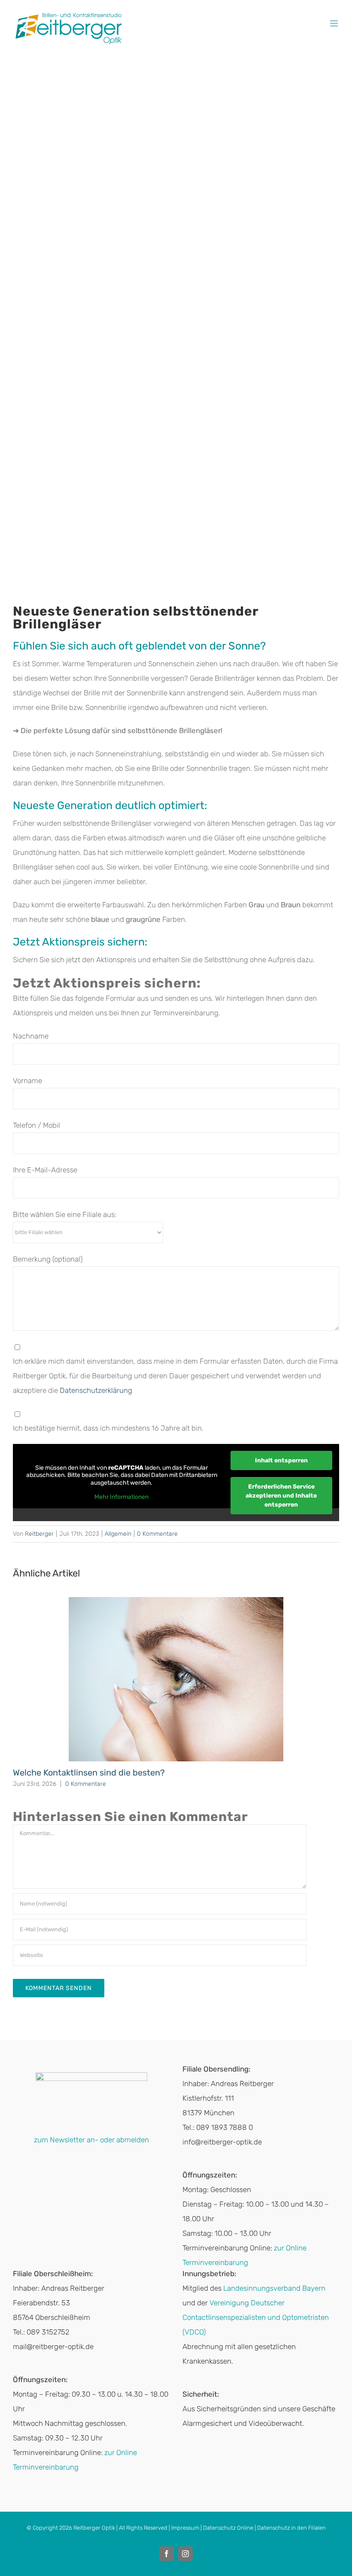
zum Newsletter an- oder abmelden (91, 2140)
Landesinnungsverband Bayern (274, 2288)
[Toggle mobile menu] (335, 23)
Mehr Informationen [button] (121, 1497)
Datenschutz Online (228, 2528)
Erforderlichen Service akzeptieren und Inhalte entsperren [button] (281, 1496)
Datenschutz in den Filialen (291, 2528)
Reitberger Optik (94, 2528)
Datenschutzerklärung (96, 1390)
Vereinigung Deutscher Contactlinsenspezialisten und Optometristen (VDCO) (256, 2317)
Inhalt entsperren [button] (281, 1460)
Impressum (185, 2528)
